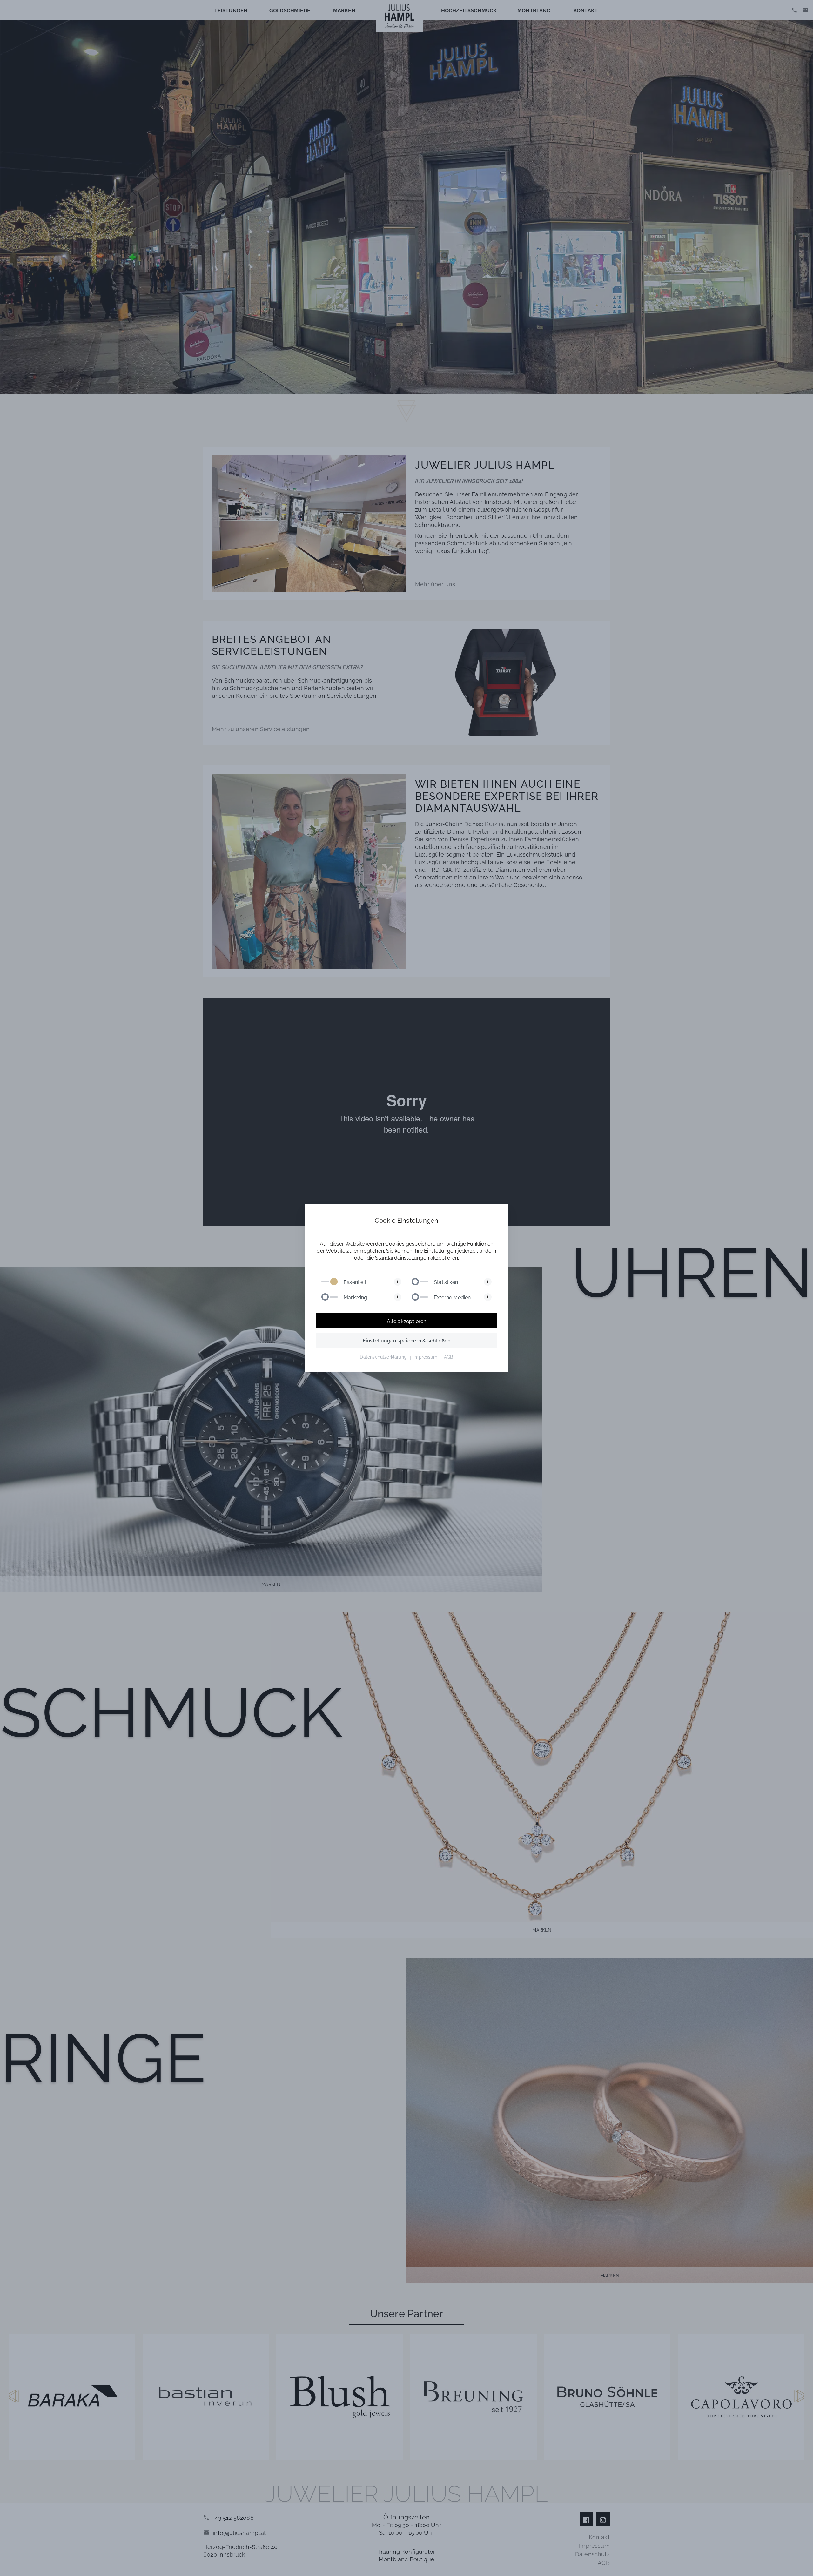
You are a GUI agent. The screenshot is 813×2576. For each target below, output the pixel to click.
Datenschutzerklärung (383, 1357)
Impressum (425, 1357)
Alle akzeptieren (407, 1321)
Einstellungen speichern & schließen (406, 1340)
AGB (449, 1357)
